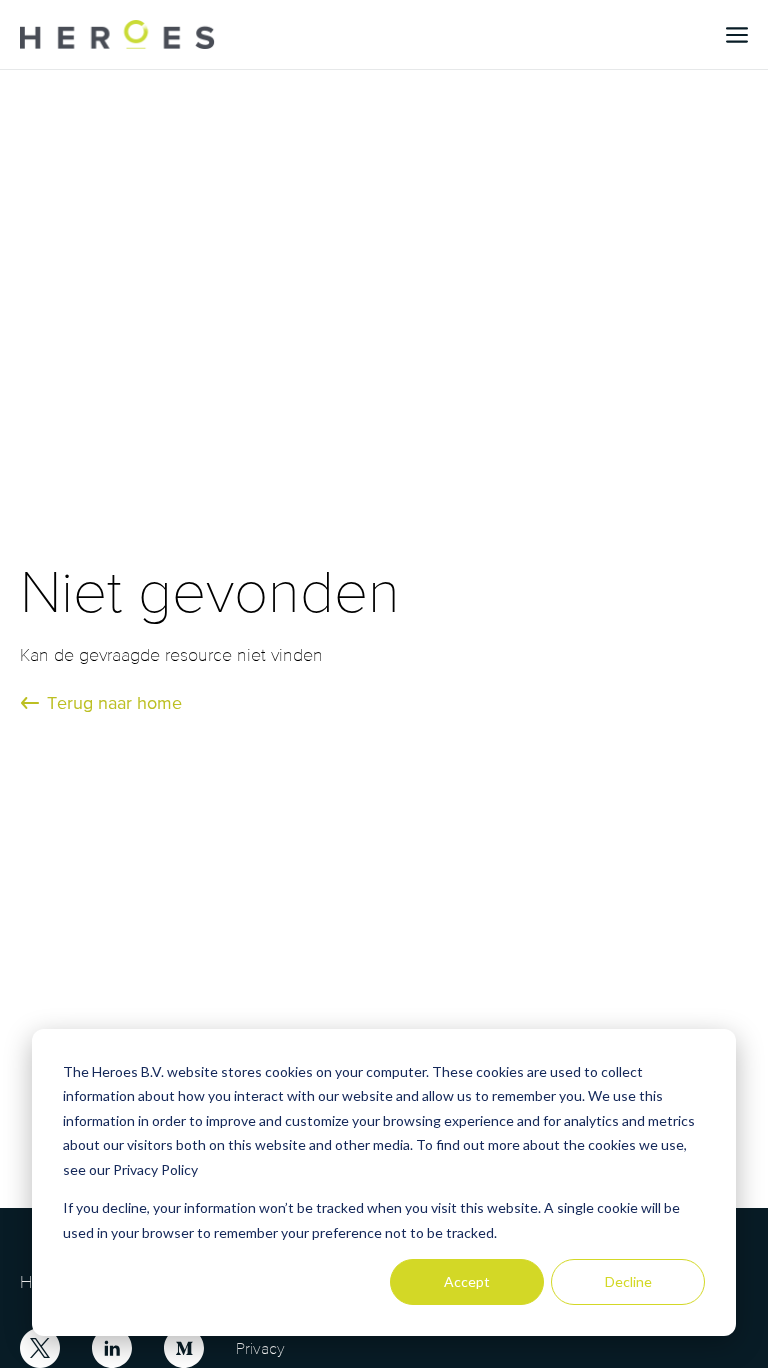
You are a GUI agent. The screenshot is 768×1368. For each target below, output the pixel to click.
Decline (628, 1281)
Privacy (260, 1348)
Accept (467, 1281)
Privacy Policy (155, 1169)
